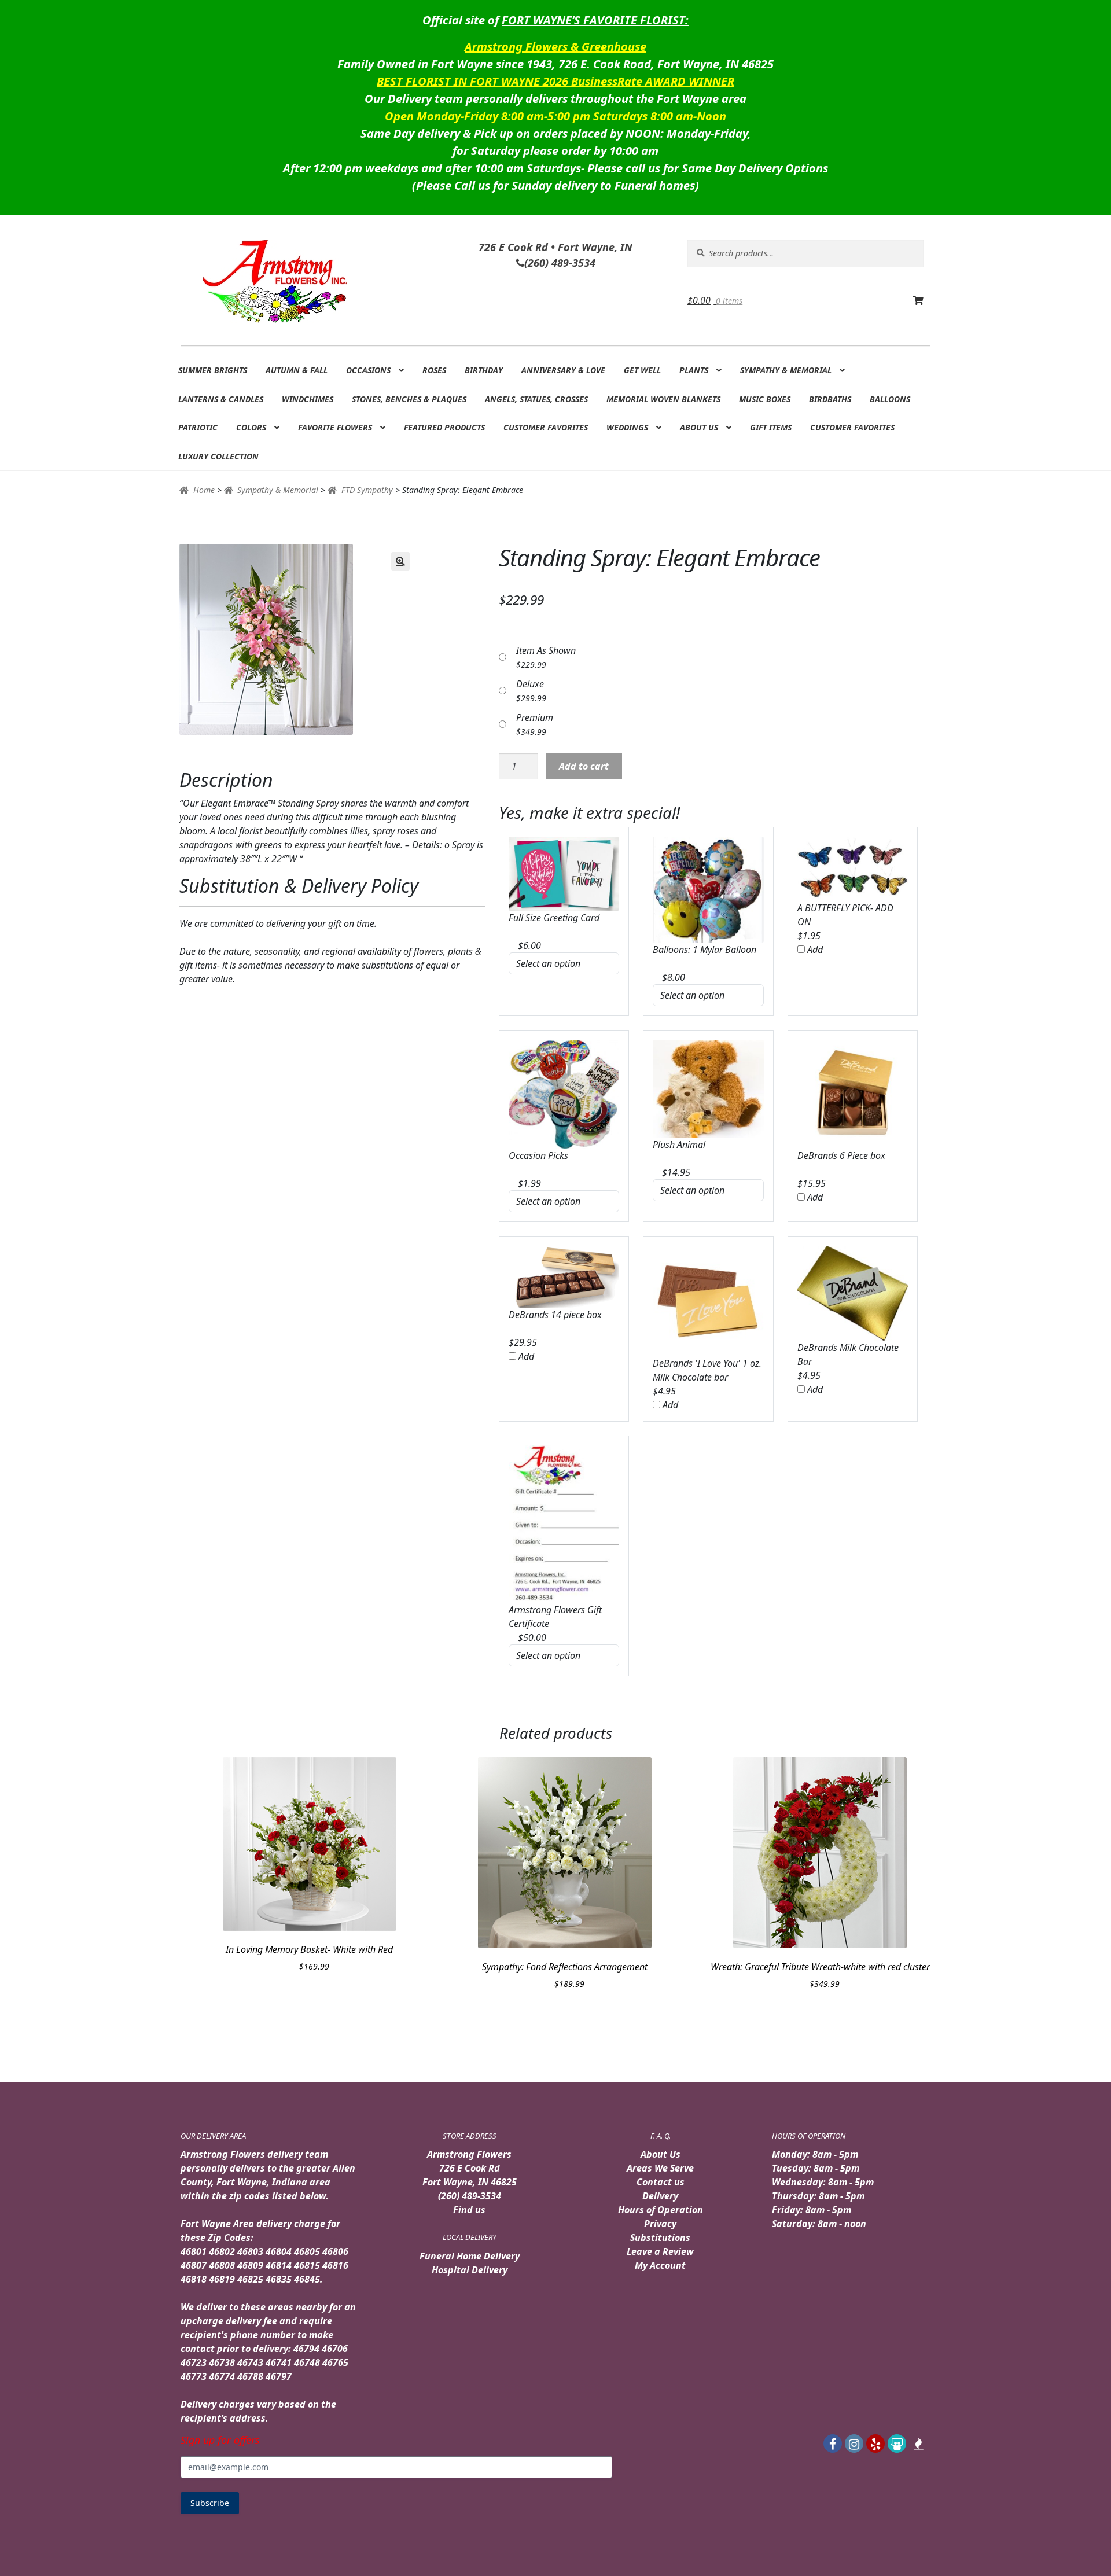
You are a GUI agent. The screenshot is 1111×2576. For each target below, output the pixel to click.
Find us (469, 2210)
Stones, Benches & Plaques (409, 399)
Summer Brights (213, 370)
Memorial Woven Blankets (663, 399)
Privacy (660, 2224)
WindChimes (308, 399)
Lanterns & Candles (221, 399)
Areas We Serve (660, 2168)
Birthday (484, 370)
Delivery (660, 2196)
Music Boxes (765, 399)
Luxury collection (218, 456)
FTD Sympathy (367, 490)
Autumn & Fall (297, 370)
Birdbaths (830, 399)
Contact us (661, 2182)
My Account (660, 2265)
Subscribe (210, 2503)
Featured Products (444, 427)
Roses (434, 370)
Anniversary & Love (563, 370)
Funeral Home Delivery (470, 2256)
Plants (694, 370)
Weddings (627, 427)
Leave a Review (660, 2251)
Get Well (642, 370)
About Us (699, 427)
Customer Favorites (546, 427)
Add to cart (584, 766)
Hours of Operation (661, 2210)
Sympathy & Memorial (786, 370)
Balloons (890, 399)
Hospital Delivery (470, 2270)
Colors (251, 427)
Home (204, 490)
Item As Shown (546, 650)
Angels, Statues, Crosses (536, 399)
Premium (535, 717)
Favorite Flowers (335, 427)
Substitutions (660, 2238)
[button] (400, 561)
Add (814, 950)
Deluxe (530, 684)
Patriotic (198, 427)
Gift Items (771, 427)
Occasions (368, 370)
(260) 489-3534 (470, 2196)
